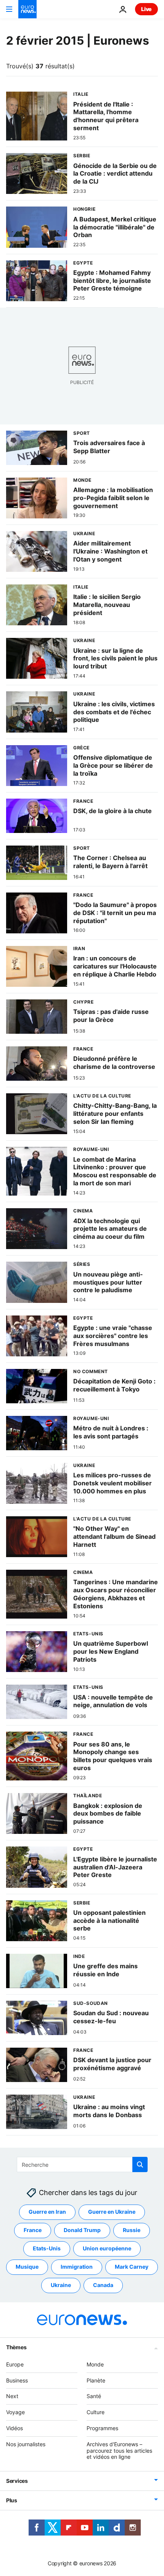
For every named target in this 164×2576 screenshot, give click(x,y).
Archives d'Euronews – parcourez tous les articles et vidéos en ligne (119, 2450)
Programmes (102, 2428)
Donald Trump (82, 2230)
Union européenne (107, 2248)
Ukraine (61, 2285)
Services (17, 2481)
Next (12, 2396)
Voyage (15, 2412)
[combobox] (82, 2164)
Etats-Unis (47, 2248)
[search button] (140, 2164)
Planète (96, 2380)
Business (17, 2380)
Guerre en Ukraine (112, 2212)
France (33, 2230)
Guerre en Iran (47, 2212)
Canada (103, 2285)
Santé (94, 2396)
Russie (132, 2230)
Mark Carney (132, 2267)
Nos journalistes (26, 2444)
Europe (15, 2364)
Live (146, 9)
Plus (12, 2500)
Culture (96, 2412)
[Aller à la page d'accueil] (27, 9)
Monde (95, 2364)
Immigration (77, 2267)
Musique (27, 2267)
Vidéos (14, 2428)
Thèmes (16, 2347)
